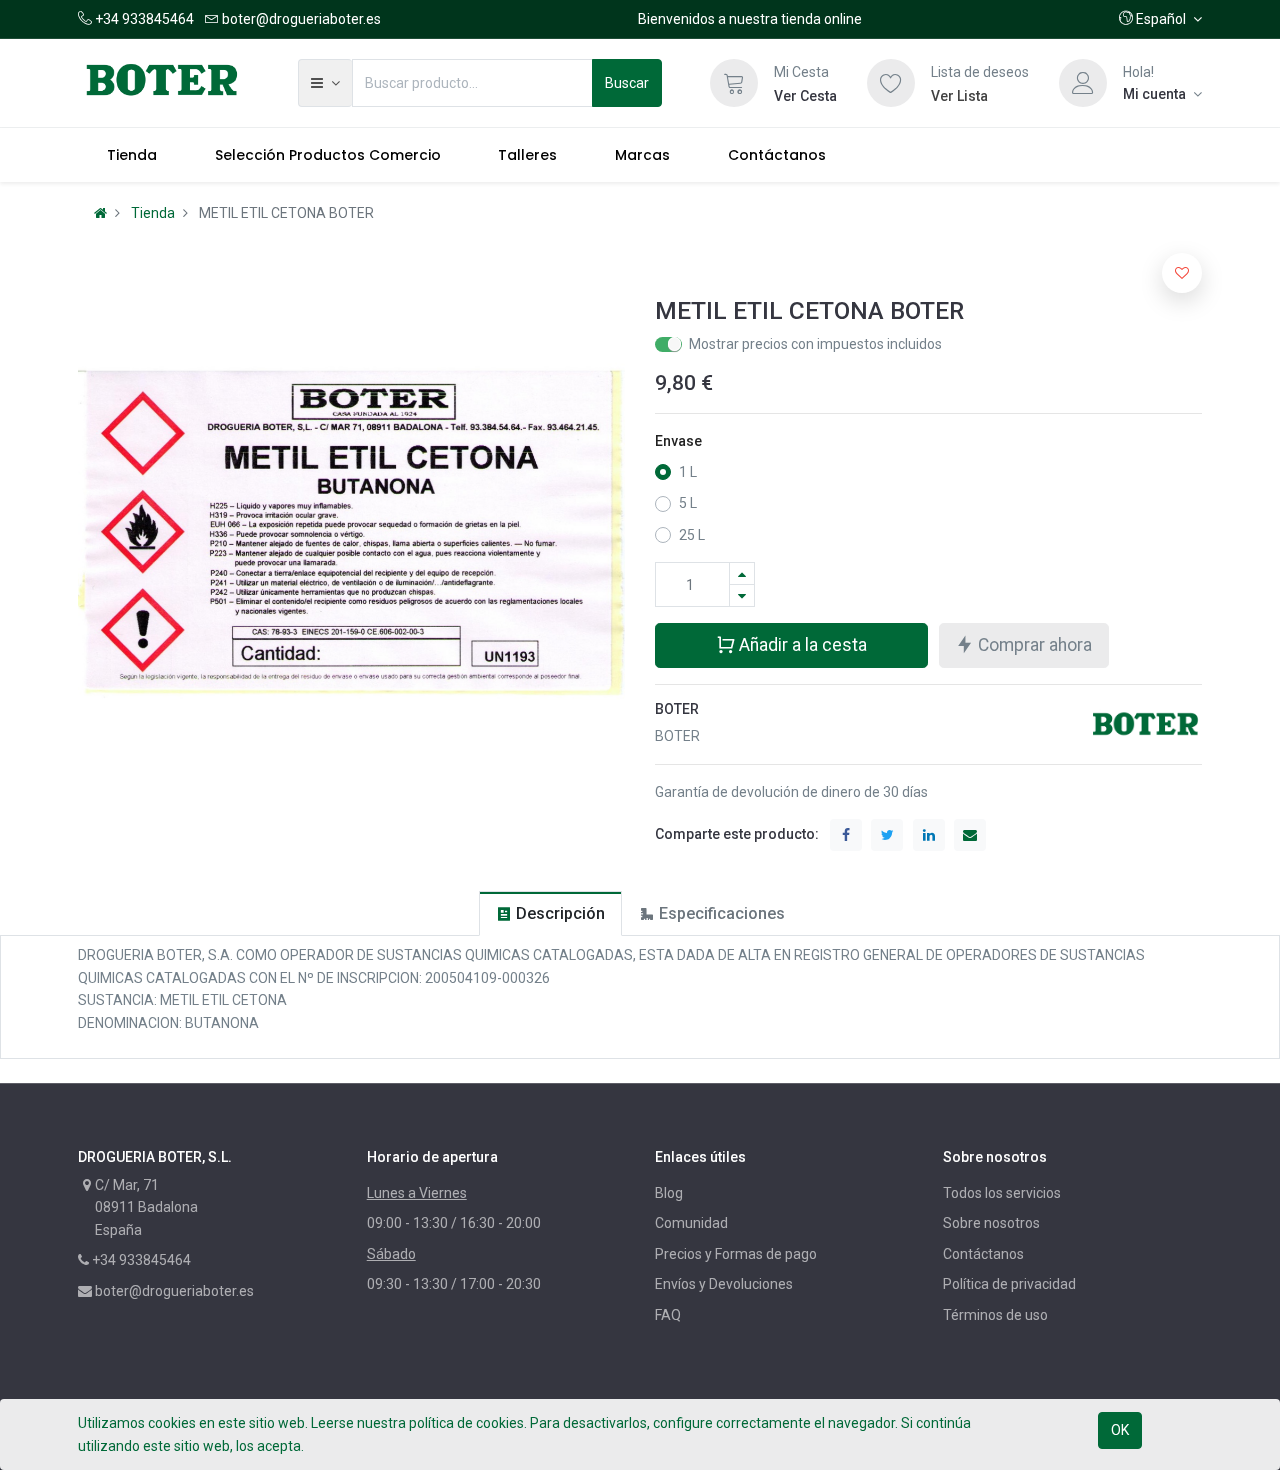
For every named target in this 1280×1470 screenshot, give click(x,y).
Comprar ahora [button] (1033, 645)
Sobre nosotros (991, 1223)
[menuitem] (132, 155)
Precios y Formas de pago (736, 1254)
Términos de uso (995, 1315)
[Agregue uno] (742, 573)
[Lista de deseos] (891, 83)
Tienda (153, 213)
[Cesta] (734, 83)
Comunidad (691, 1223)
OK (1120, 1430)
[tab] (550, 913)
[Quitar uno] (742, 595)
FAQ (668, 1315)
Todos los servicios (1002, 1193)
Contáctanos (983, 1254)
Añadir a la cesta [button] (801, 645)
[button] (1160, 19)
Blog (669, 1193)
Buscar (627, 83)
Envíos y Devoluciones (724, 1284)
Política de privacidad (1009, 1284)
